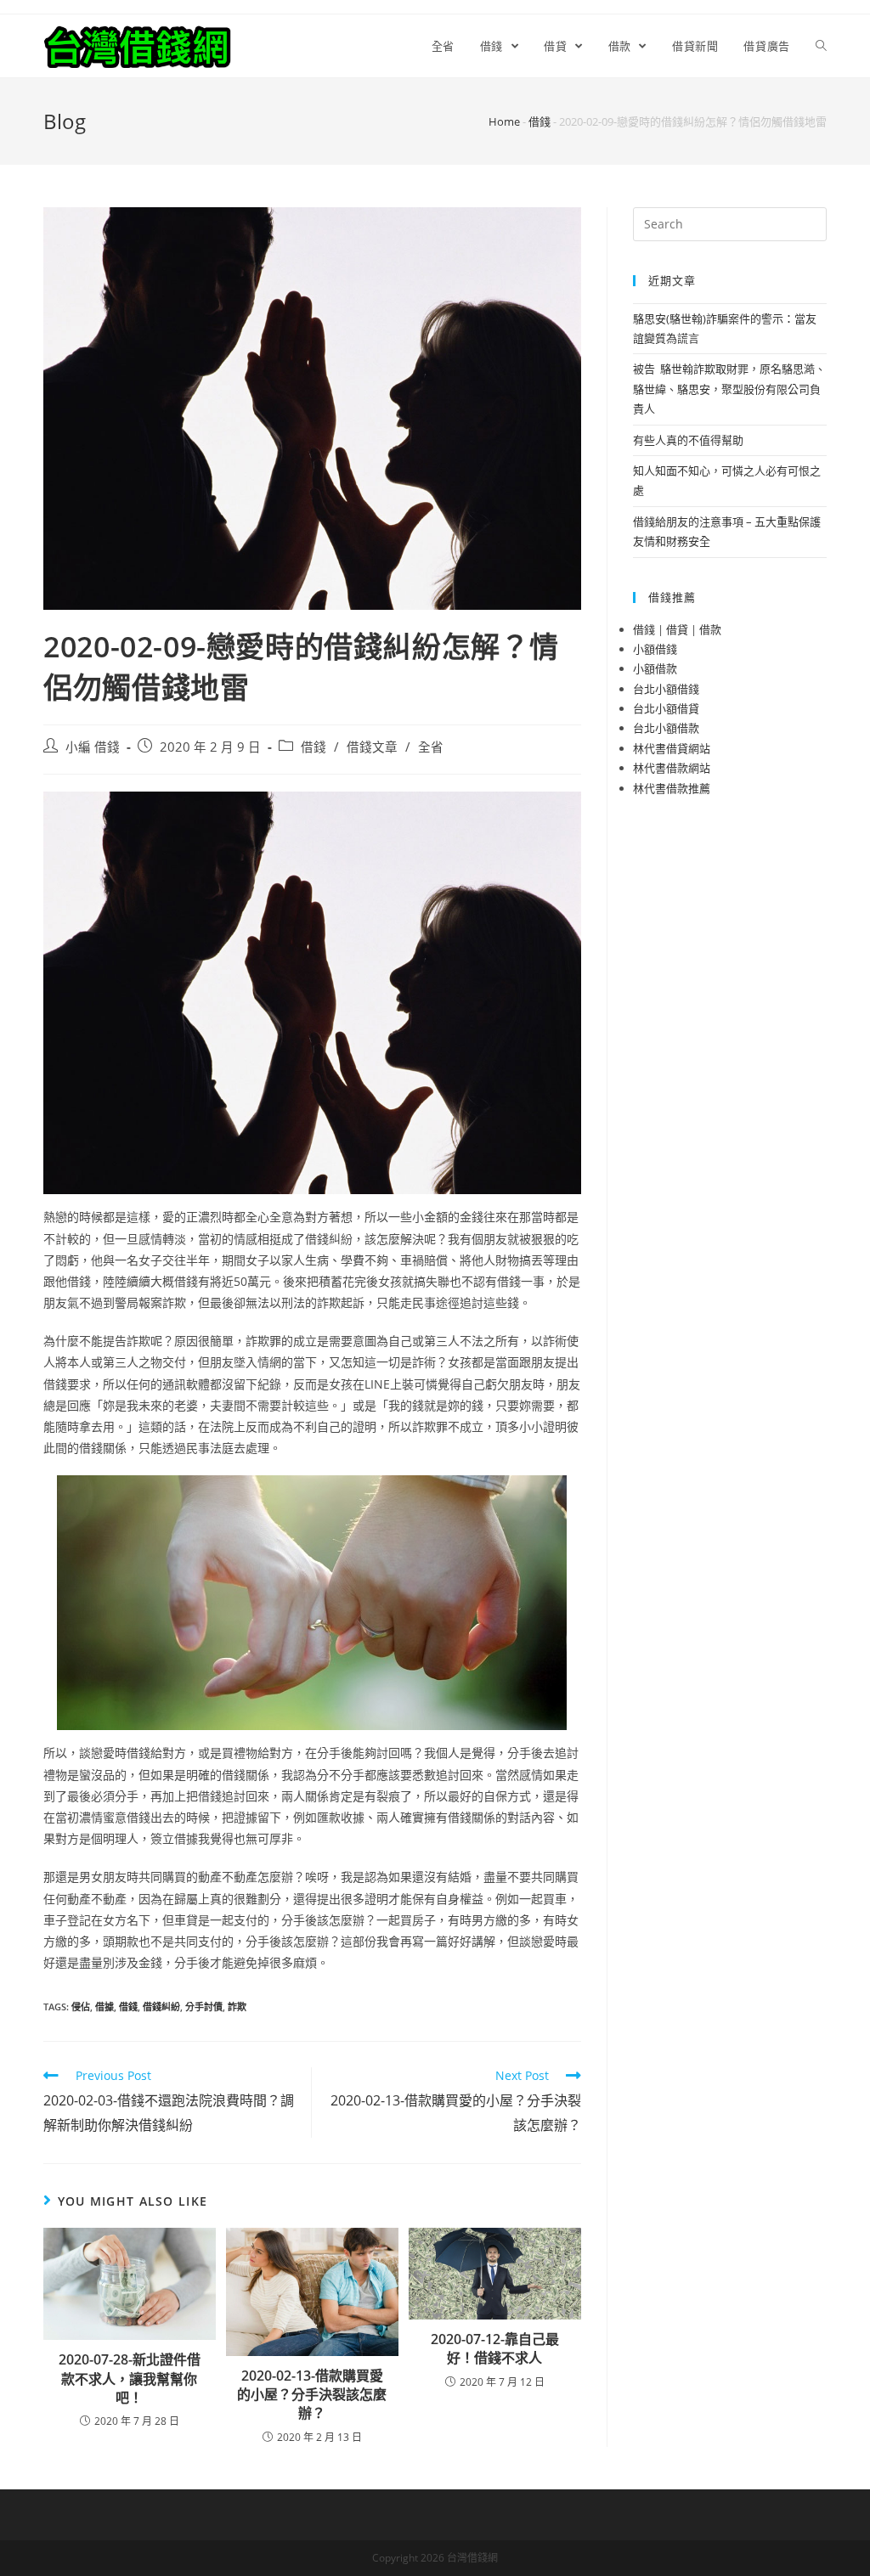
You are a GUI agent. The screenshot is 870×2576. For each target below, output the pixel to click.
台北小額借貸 (666, 708)
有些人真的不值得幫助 (688, 440)
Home (504, 121)
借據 (105, 2007)
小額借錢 (655, 649)
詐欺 (237, 2007)
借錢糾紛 (161, 2007)
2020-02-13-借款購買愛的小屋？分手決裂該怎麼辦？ (312, 2395)
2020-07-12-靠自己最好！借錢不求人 (495, 2348)
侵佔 (81, 2007)
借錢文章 (372, 747)
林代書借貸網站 (672, 748)
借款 (710, 629)
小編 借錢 (93, 747)
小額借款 (655, 668)
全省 (431, 747)
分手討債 (204, 2007)
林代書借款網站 (672, 768)
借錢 (540, 121)
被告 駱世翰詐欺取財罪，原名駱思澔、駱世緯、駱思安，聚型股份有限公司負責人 (729, 389)
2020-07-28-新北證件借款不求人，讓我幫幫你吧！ (130, 2379)
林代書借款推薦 (672, 788)
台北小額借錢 (666, 689)
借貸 (677, 629)
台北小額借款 (666, 728)
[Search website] (821, 46)
